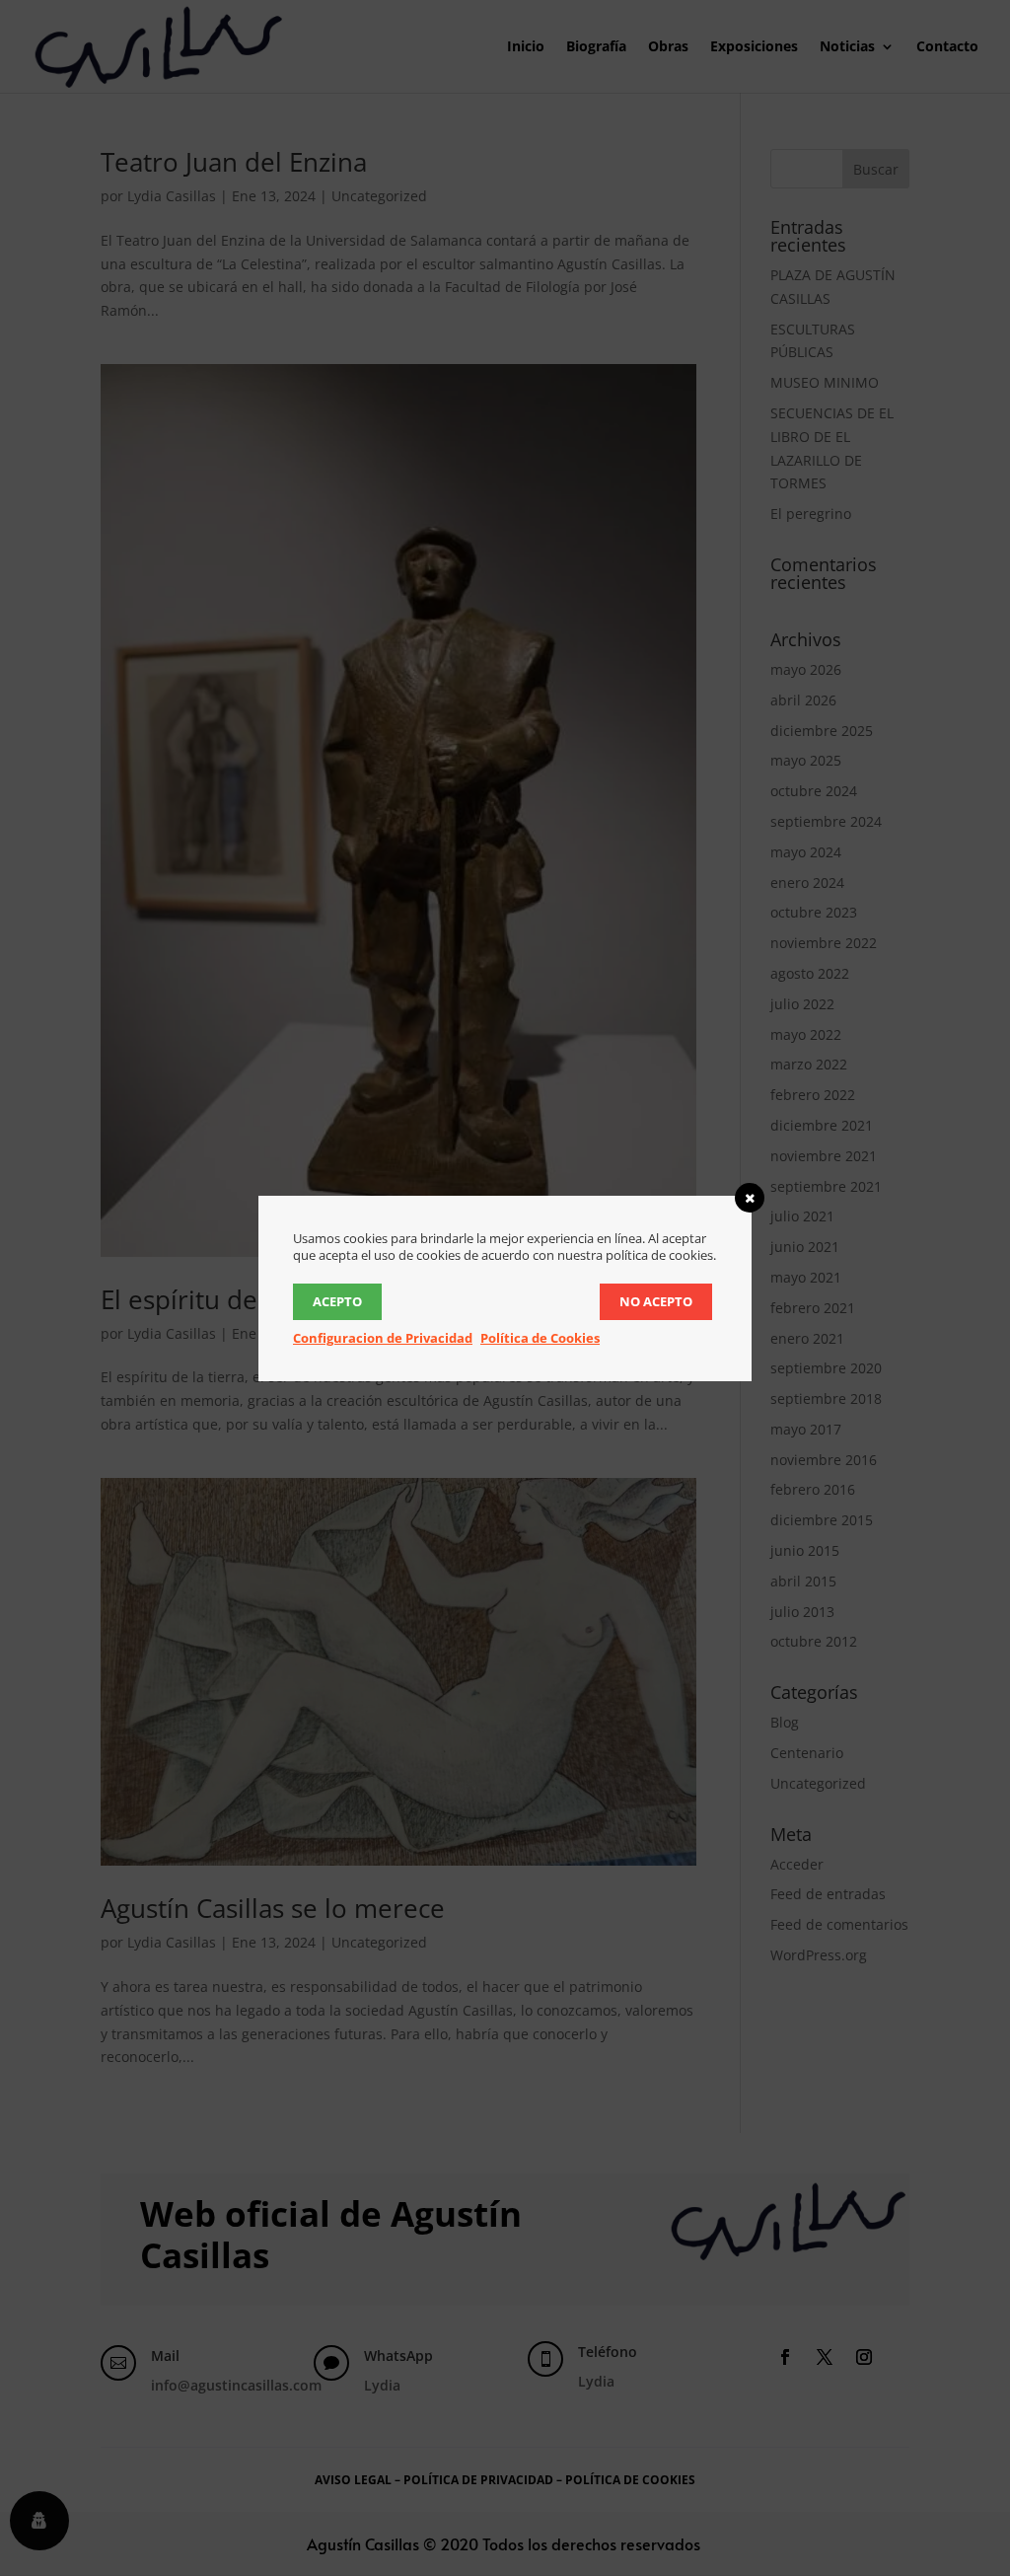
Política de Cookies (540, 1338)
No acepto (656, 1301)
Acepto (337, 1301)
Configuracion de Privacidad (383, 1338)
